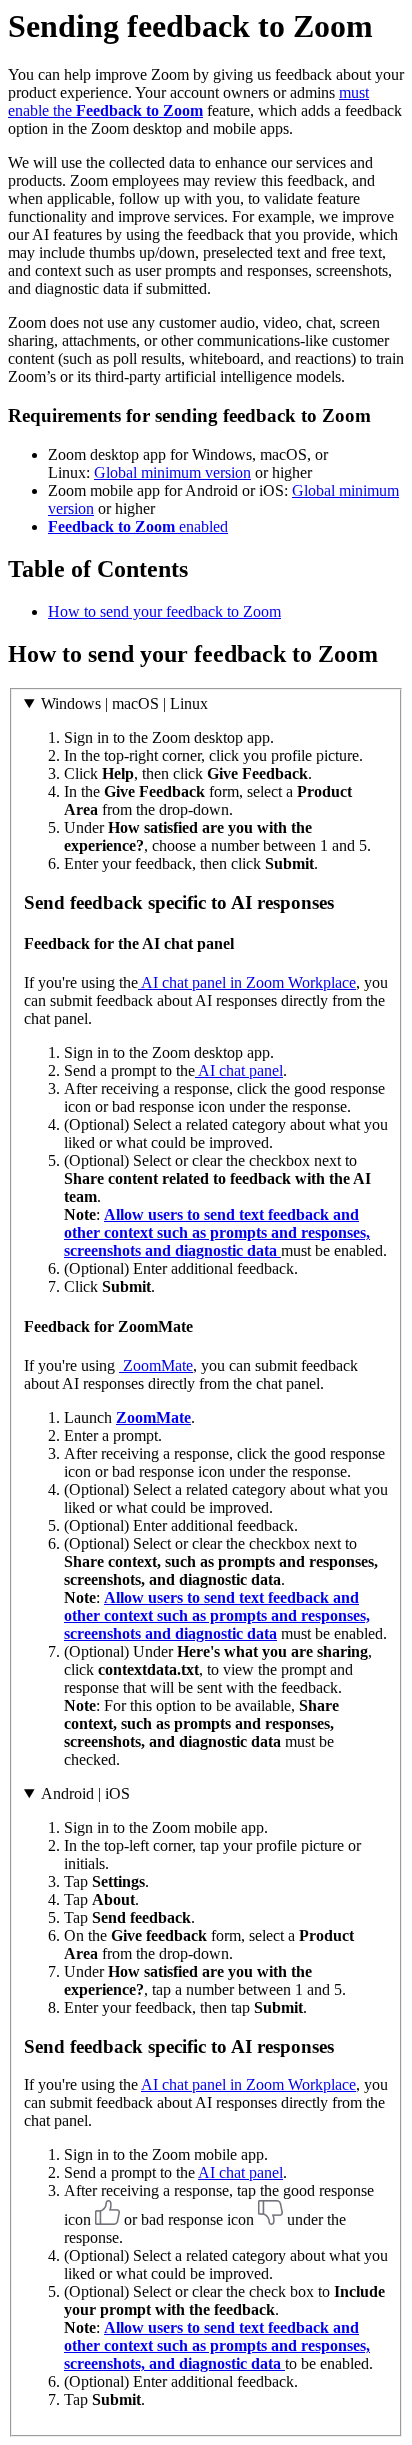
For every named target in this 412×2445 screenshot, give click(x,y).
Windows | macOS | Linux (124, 703)
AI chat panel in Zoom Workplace (247, 982)
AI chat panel (239, 1070)
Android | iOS (85, 1793)
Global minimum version (172, 472)
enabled (138, 526)
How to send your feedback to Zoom (164, 611)
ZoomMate (156, 1365)
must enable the (188, 101)
